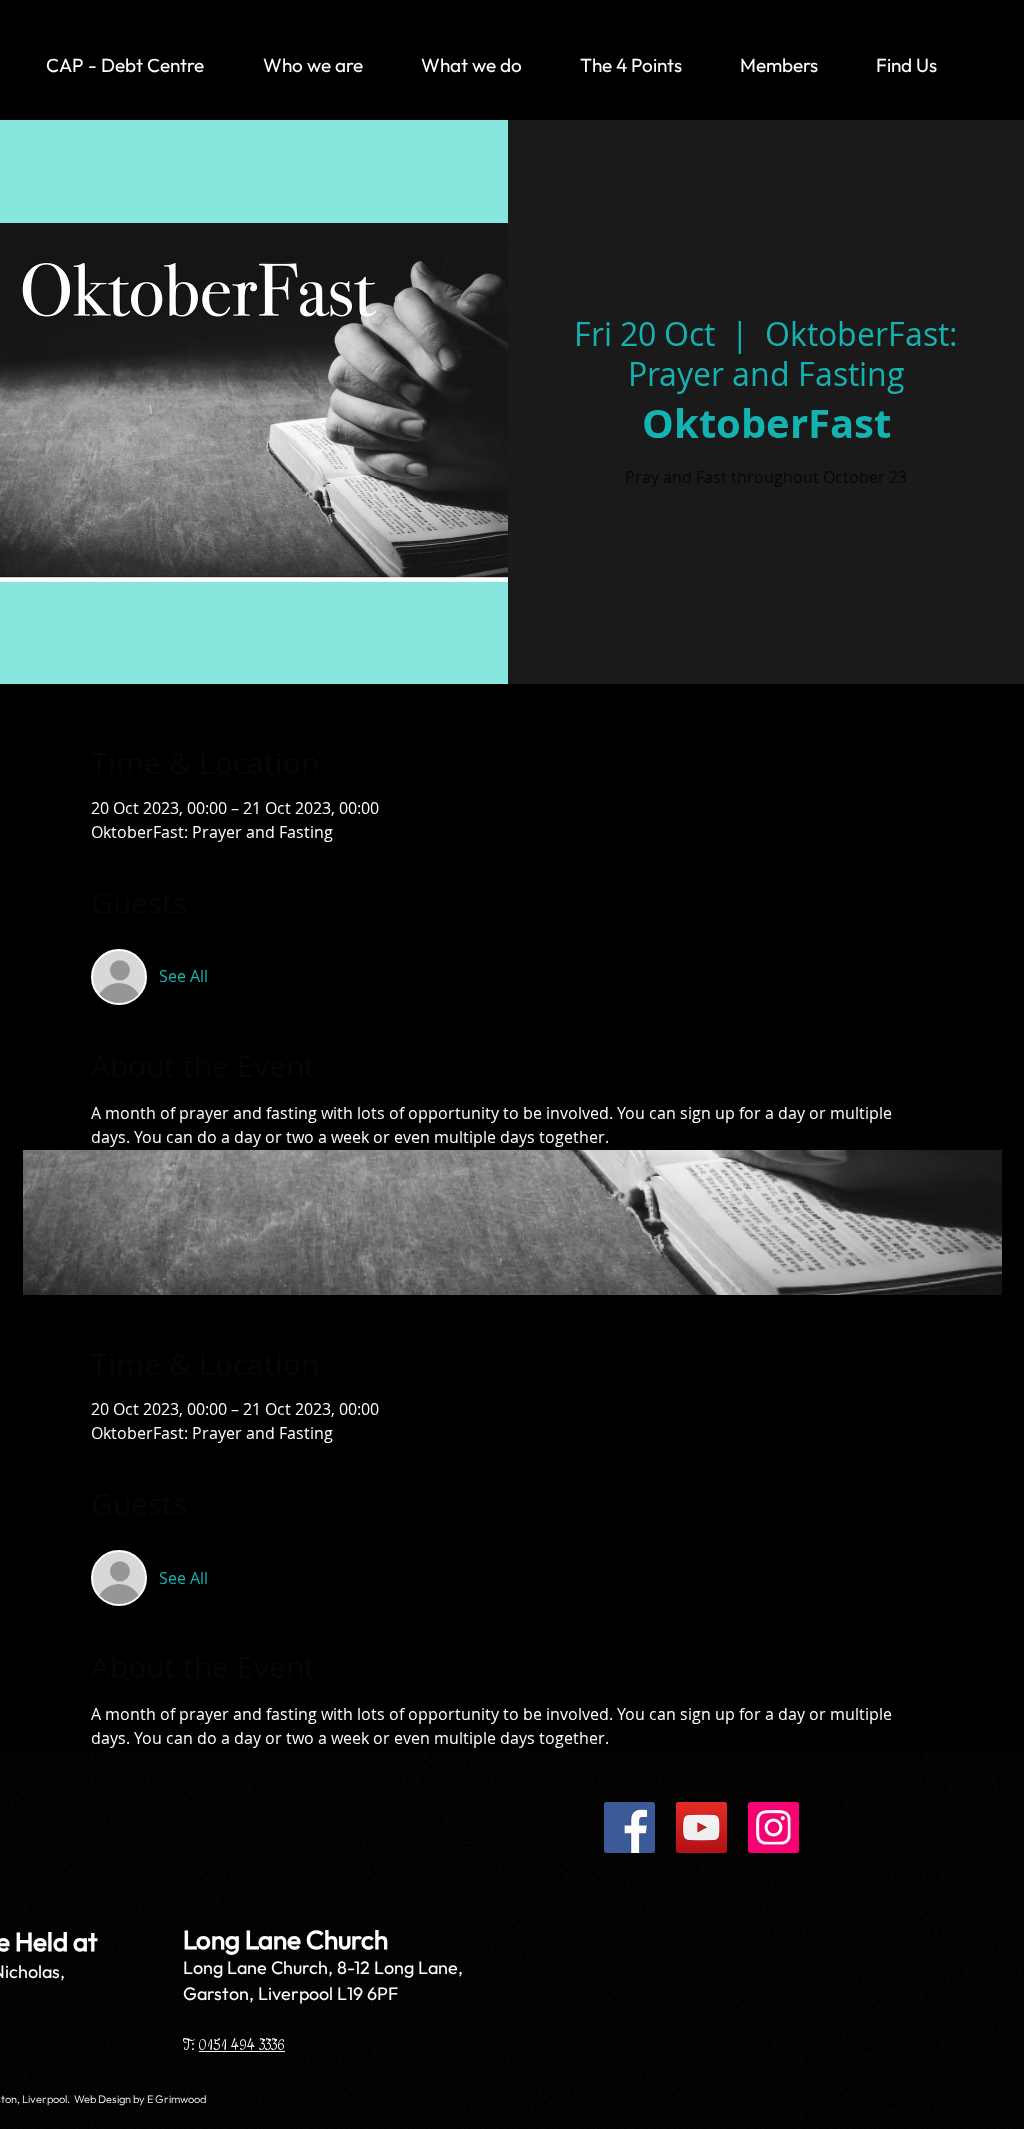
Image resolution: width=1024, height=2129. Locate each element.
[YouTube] (701, 1827)
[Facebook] (629, 1827)
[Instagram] (773, 1827)
